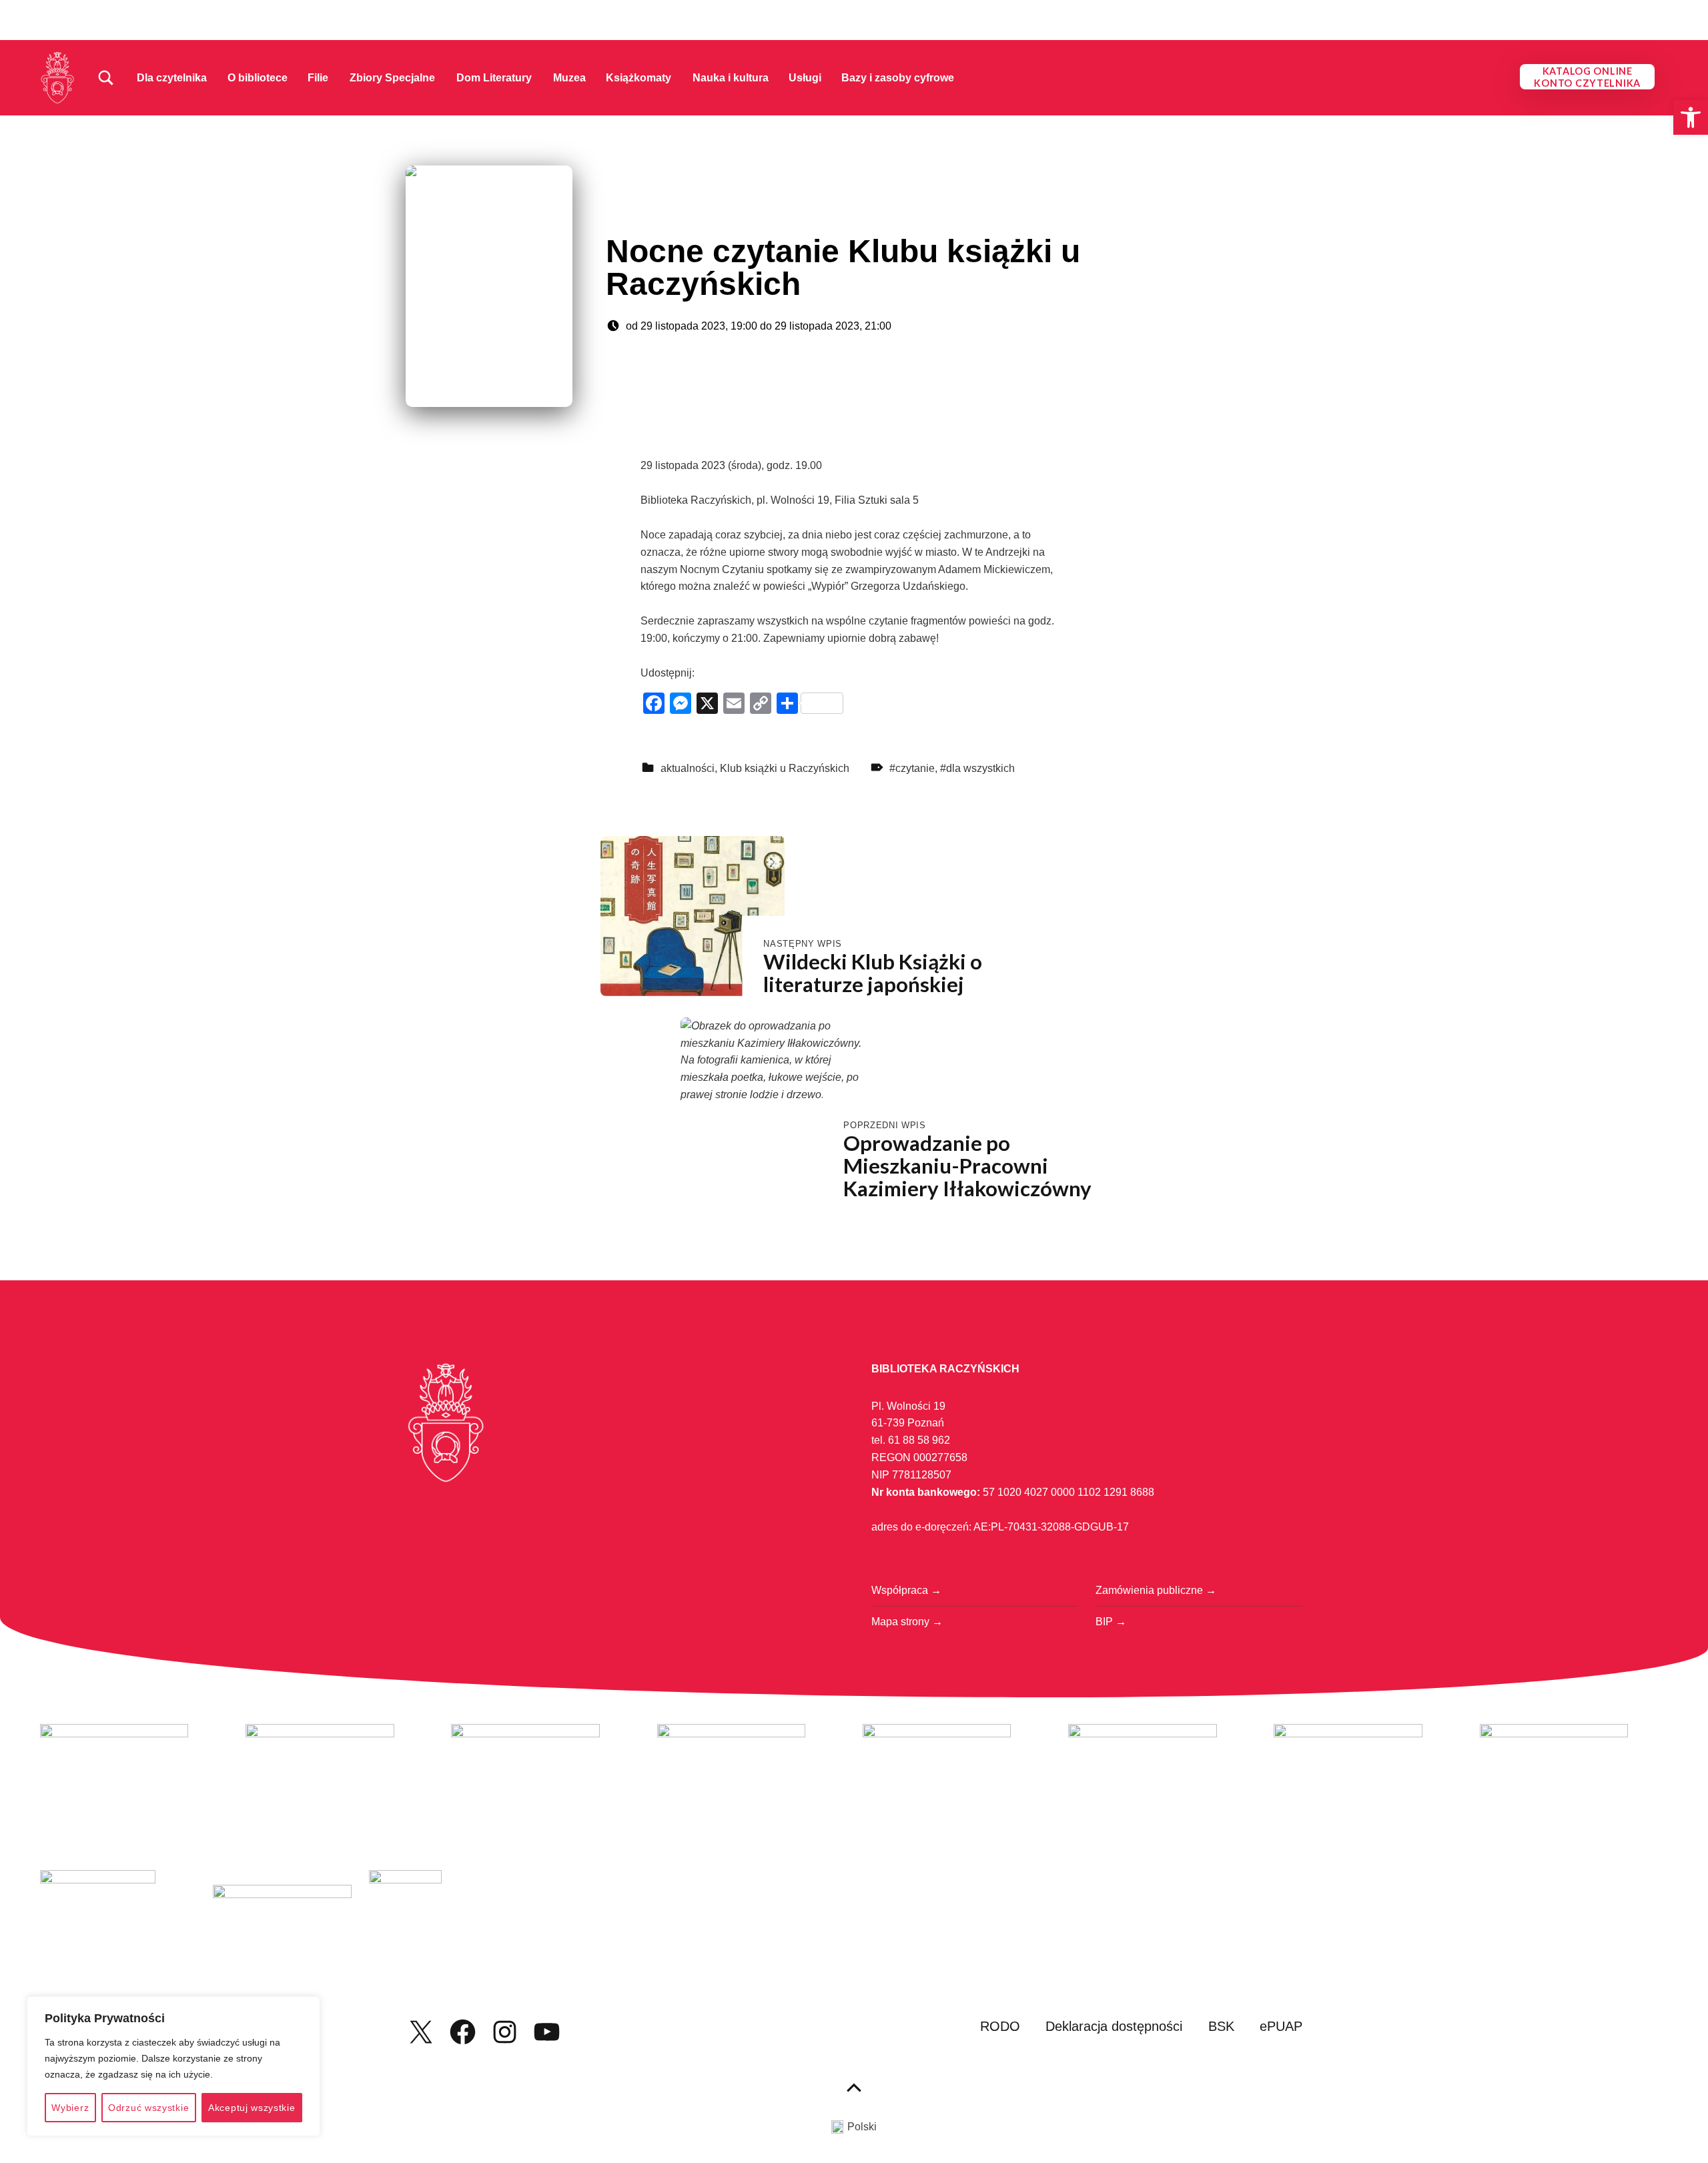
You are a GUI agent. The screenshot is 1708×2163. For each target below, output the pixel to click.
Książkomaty (638, 78)
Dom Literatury (494, 78)
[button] (1691, 117)
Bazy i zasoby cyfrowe (898, 78)
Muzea (569, 78)
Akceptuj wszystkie (252, 2108)
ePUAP (1281, 2026)
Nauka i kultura (731, 78)
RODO (1000, 2026)
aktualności (688, 768)
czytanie (915, 768)
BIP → (1111, 1622)
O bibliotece (258, 78)
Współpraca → (906, 1590)
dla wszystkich (980, 768)
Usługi (805, 78)
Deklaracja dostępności (1114, 2026)
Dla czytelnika (172, 78)
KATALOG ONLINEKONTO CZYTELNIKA (1587, 77)
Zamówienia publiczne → (1156, 1590)
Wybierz (70, 2108)
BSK (1221, 2026)
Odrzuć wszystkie (148, 2108)
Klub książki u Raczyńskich (785, 768)
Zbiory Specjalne (392, 78)
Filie (318, 78)
